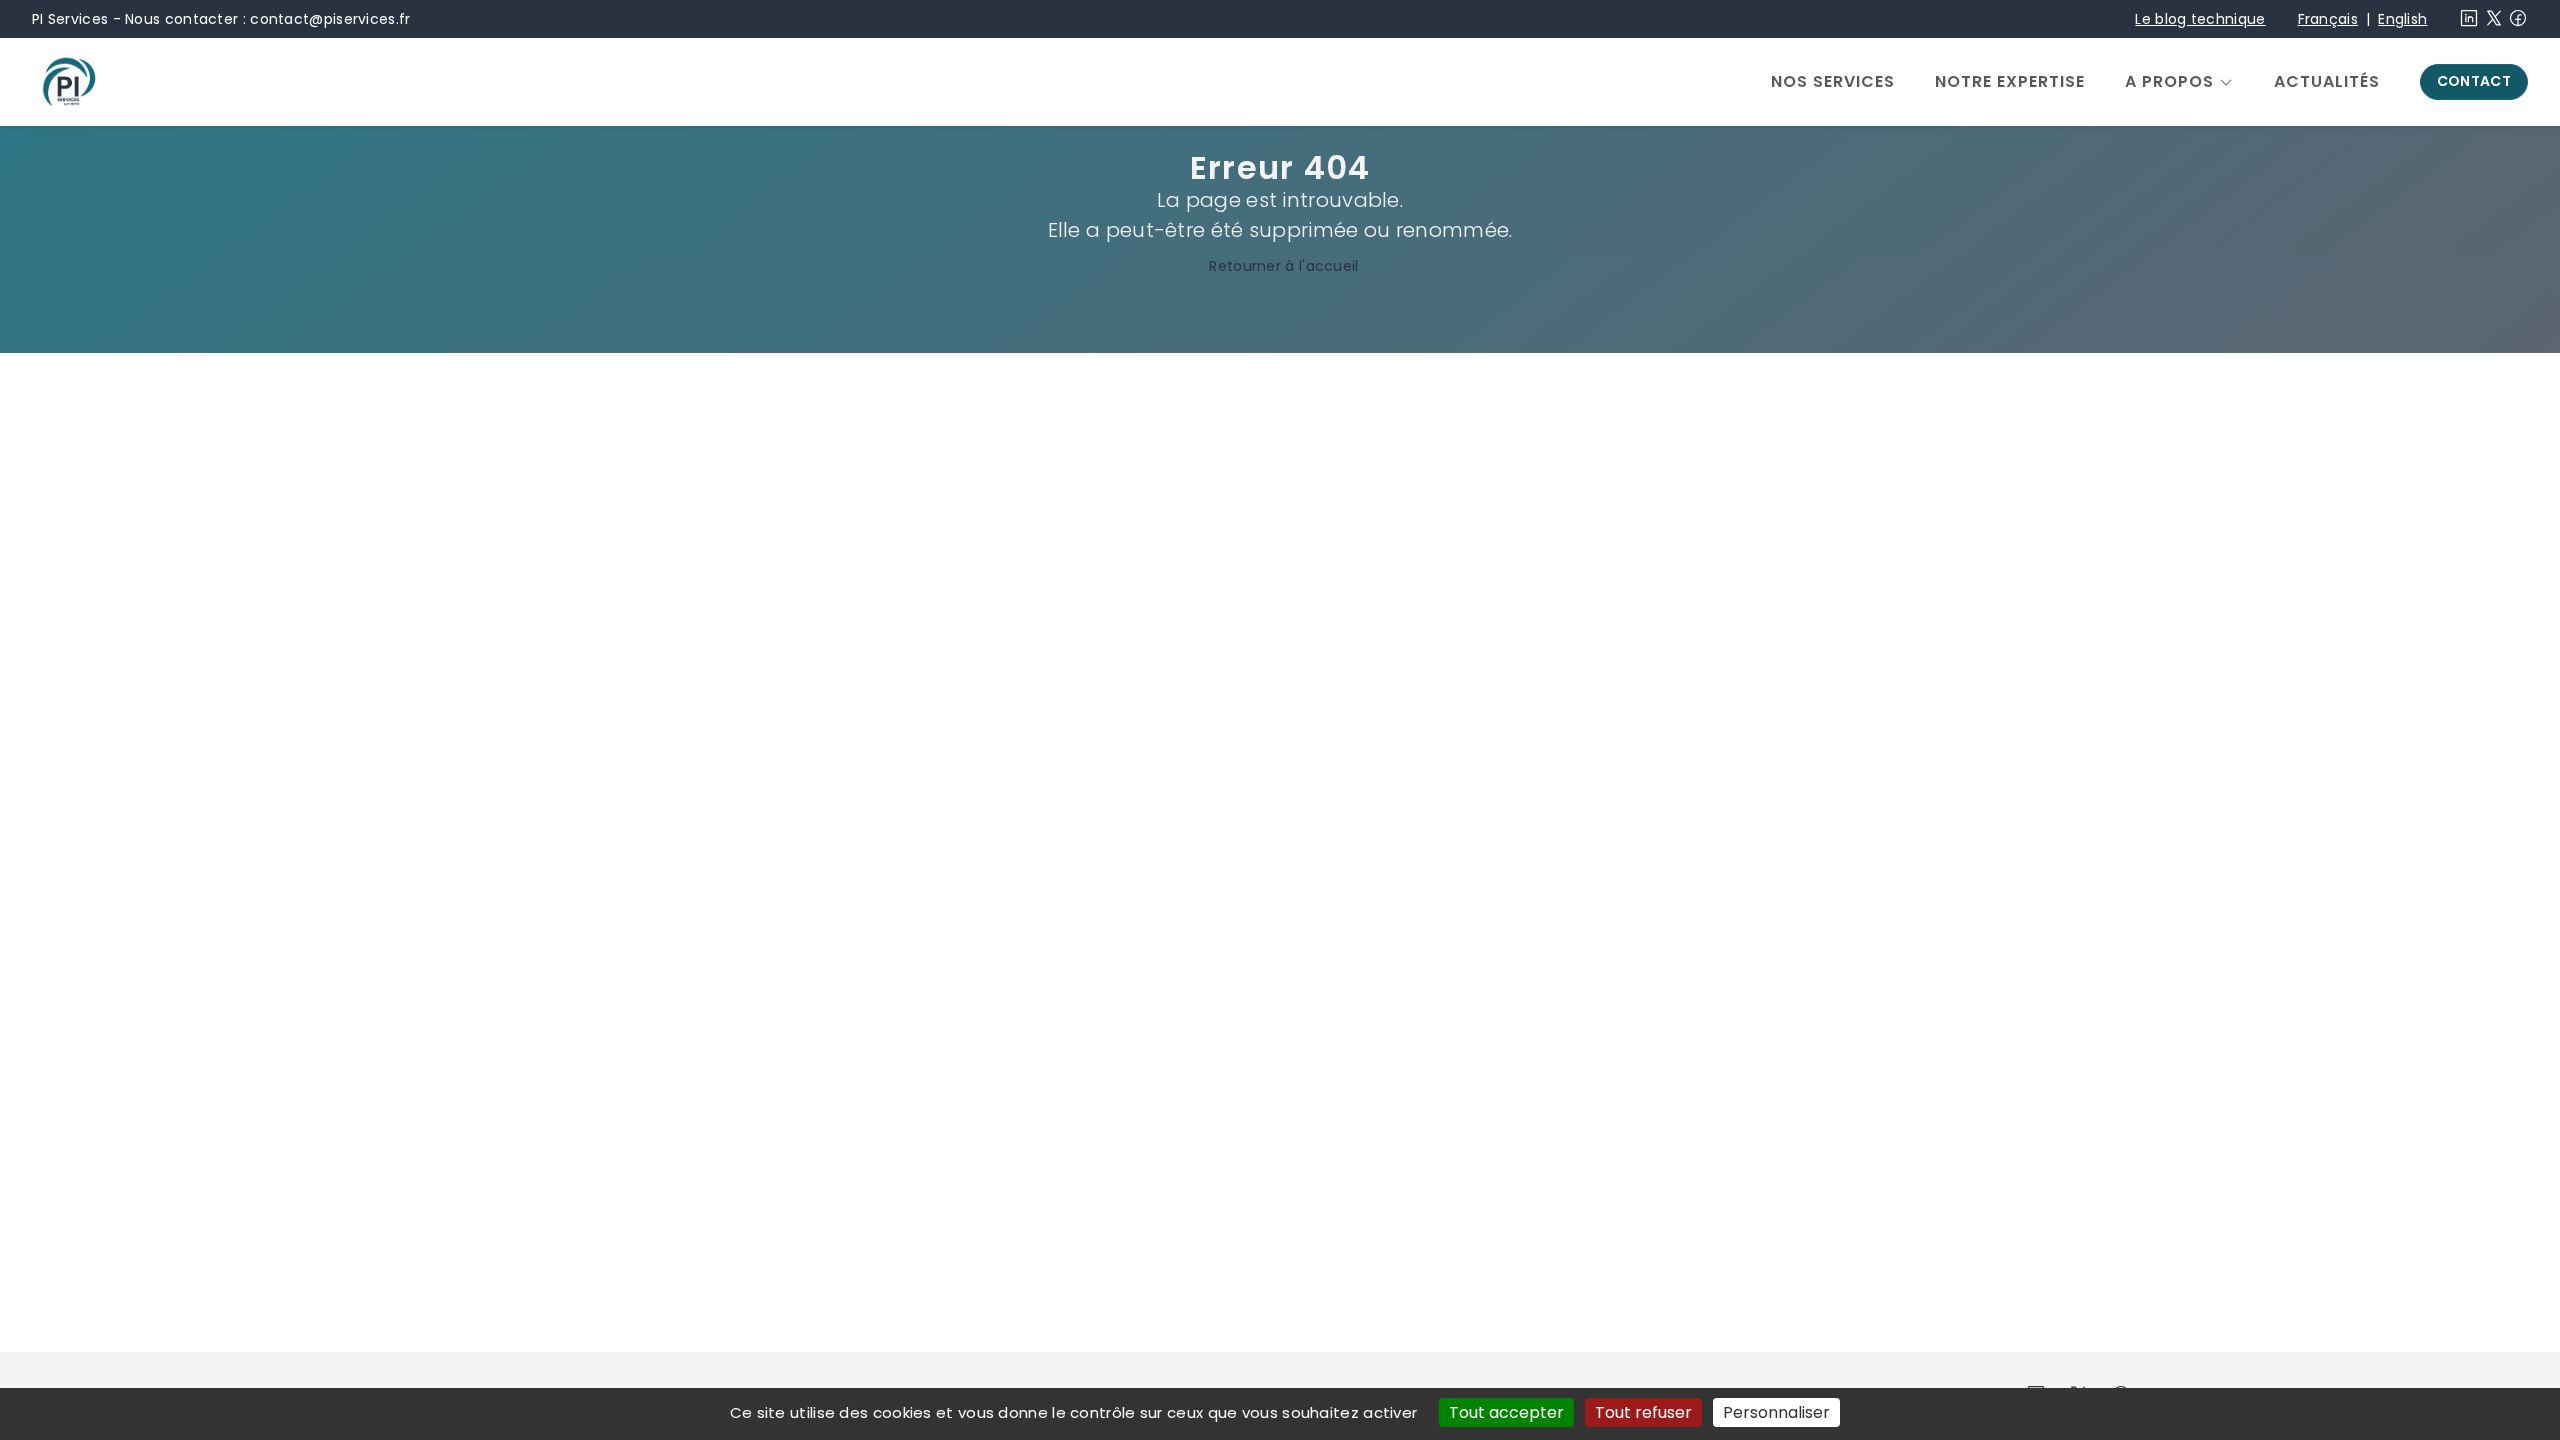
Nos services (1833, 82)
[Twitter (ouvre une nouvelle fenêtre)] (2494, 23)
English (2402, 19)
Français (2328, 19)
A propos (2169, 82)
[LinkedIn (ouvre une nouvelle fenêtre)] (2469, 23)
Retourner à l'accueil (1283, 266)
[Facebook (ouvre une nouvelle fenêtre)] (2518, 23)
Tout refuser (1643, 1412)
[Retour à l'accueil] (68, 82)
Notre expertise (2010, 82)
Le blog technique (2200, 19)
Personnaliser (1776, 1412)
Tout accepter (1506, 1412)
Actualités (2327, 82)
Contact (2474, 81)
